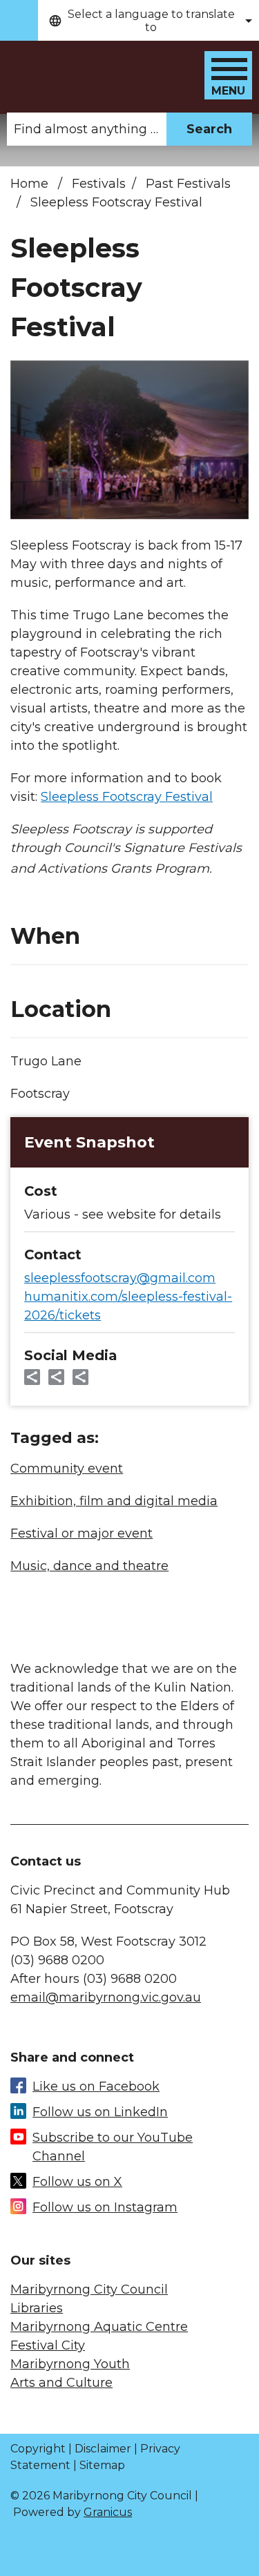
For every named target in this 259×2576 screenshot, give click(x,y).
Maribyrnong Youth (70, 2364)
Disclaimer (103, 2449)
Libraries (37, 2308)
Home (29, 184)
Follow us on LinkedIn (100, 2112)
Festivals (99, 184)
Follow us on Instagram (105, 2207)
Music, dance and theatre (89, 1566)
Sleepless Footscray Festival (127, 797)
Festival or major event (81, 1533)
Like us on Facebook (96, 2086)
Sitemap (102, 2465)
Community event (67, 1469)
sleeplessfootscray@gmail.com (120, 1278)
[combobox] (148, 20)
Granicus (108, 2512)
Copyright (38, 2449)
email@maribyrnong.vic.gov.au (106, 1997)
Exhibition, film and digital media (114, 1501)
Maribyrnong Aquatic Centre (99, 2327)
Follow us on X (77, 2182)
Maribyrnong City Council (89, 2289)
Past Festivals (188, 184)
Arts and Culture (61, 2383)
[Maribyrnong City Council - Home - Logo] (104, 69)
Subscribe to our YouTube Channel (113, 2147)
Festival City (48, 2345)
